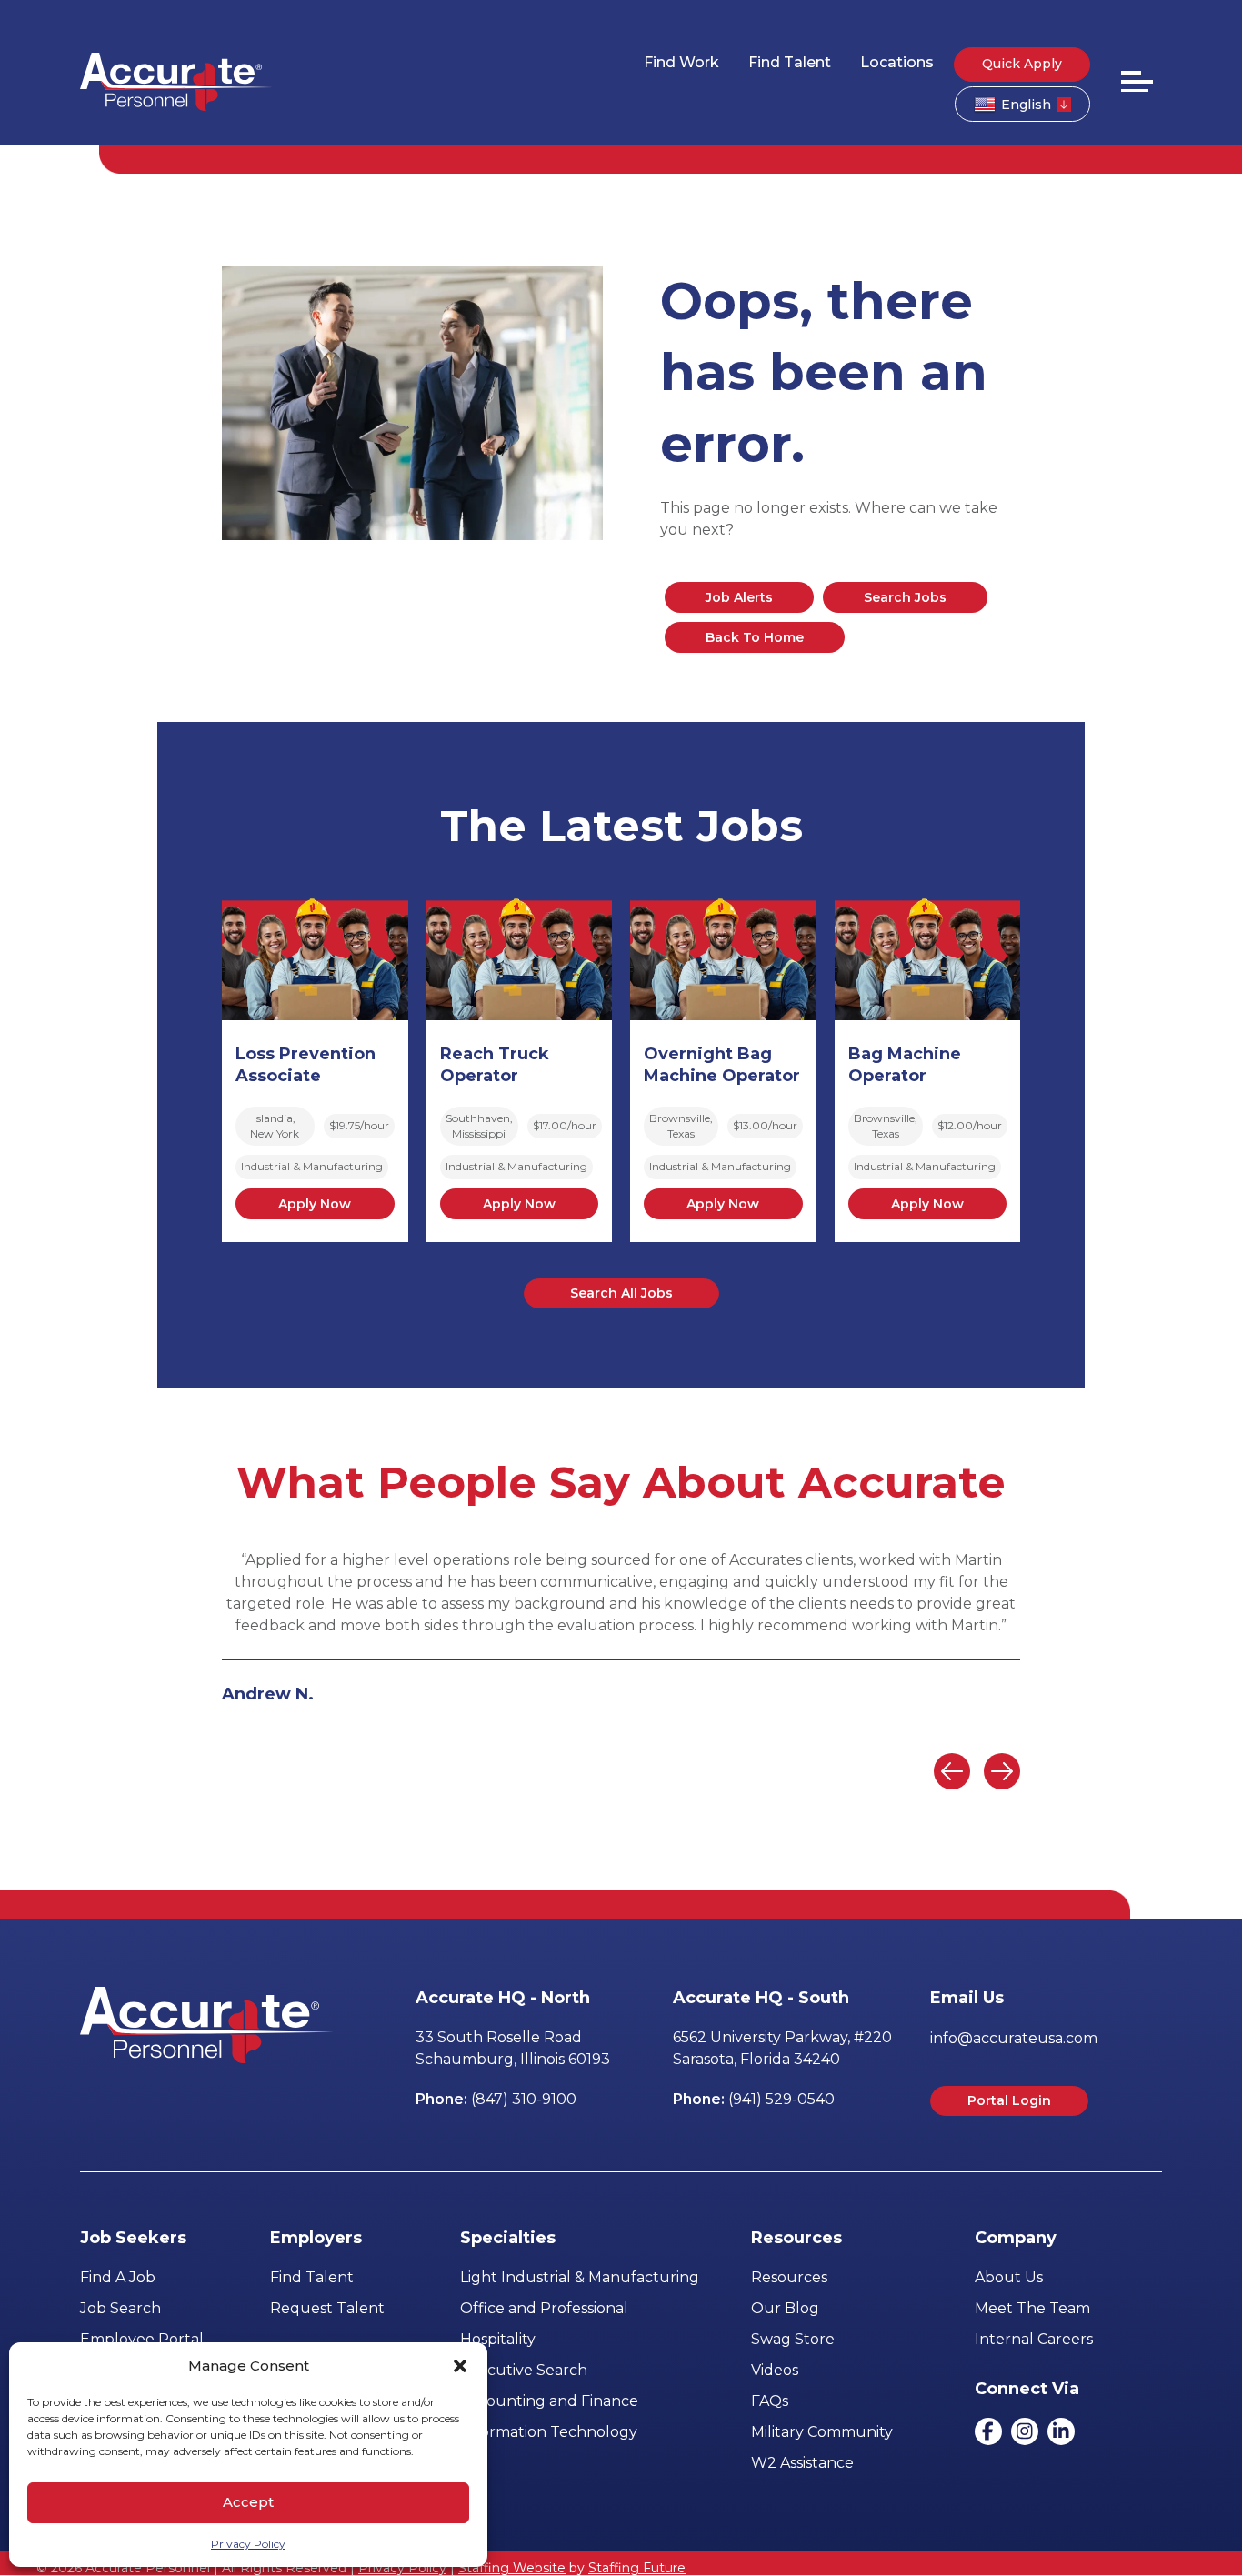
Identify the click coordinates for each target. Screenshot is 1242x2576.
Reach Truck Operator (495, 1065)
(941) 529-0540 (781, 2099)
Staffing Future (637, 2568)
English (1026, 105)
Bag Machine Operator (905, 1065)
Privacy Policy (248, 2544)
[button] (460, 2366)
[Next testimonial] (1002, 1771)
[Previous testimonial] (952, 1771)
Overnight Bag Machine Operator (722, 1065)
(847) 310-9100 (524, 2099)
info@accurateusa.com (1014, 2038)
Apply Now (315, 1204)
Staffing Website (512, 2568)
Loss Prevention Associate (305, 1065)
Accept (248, 2502)
